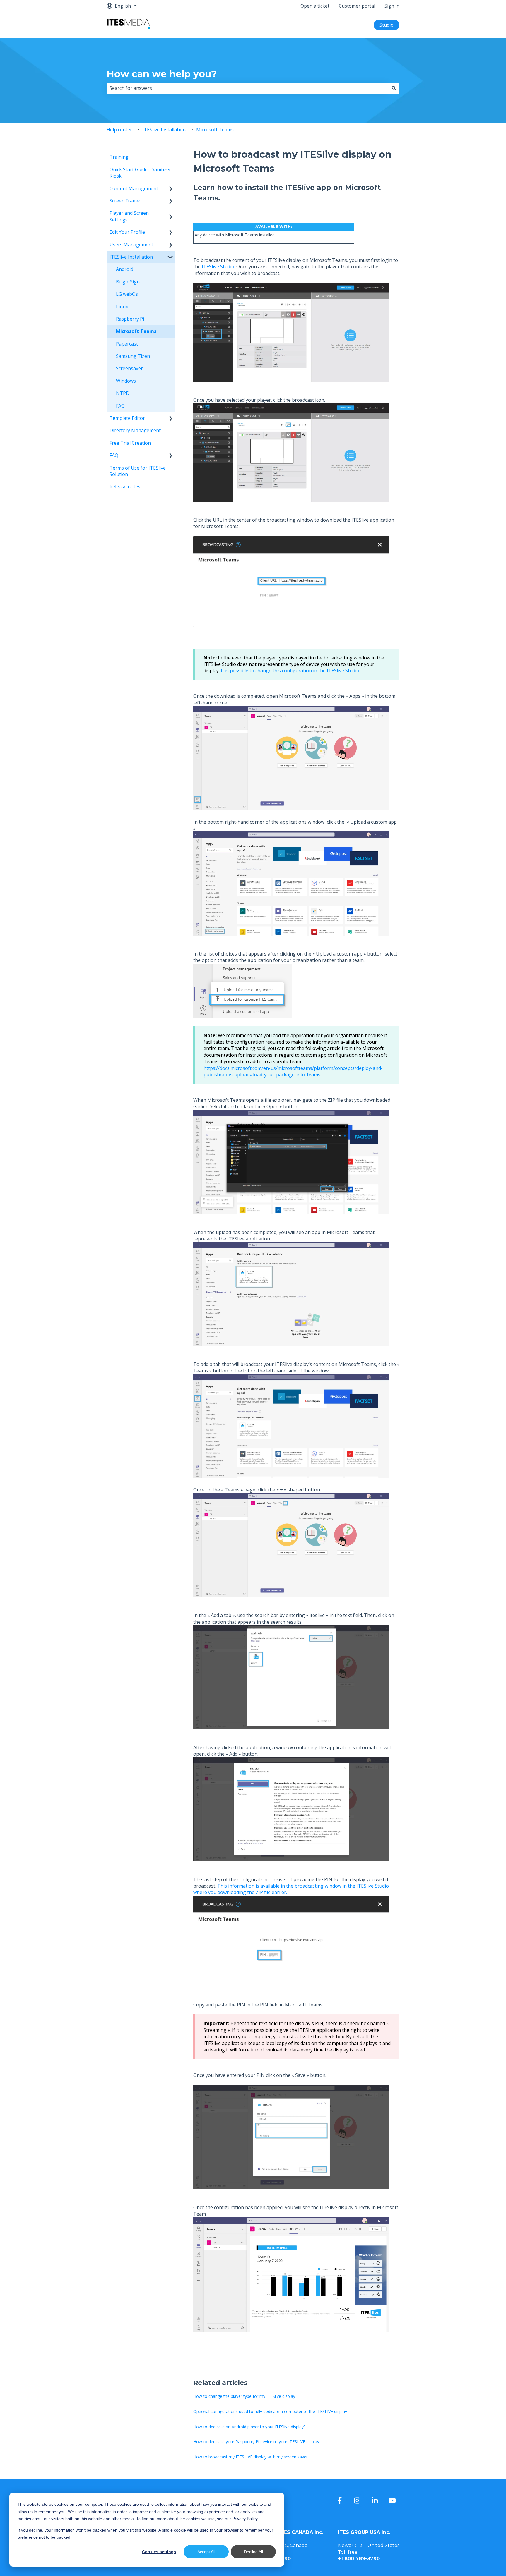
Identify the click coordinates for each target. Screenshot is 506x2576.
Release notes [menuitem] (125, 487)
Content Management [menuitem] (134, 188)
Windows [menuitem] (126, 381)
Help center (119, 130)
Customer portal (357, 6)
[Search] (394, 88)
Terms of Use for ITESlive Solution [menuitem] (138, 471)
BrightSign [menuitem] (128, 282)
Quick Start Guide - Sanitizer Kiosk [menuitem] (140, 173)
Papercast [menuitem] (127, 344)
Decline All (253, 2552)
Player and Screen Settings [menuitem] (129, 216)
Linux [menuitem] (122, 307)
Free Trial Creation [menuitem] (130, 443)
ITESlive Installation (164, 130)
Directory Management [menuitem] (135, 430)
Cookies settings (159, 2552)
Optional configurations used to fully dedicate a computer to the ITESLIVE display (270, 2411)
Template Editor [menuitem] (127, 418)
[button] (171, 189)
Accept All (206, 2552)
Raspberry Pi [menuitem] (130, 319)
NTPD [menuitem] (123, 393)
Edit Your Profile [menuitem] (127, 232)
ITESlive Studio (218, 267)
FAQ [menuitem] (120, 406)
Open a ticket (315, 6)
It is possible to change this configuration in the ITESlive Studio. (290, 671)
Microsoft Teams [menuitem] (136, 331)
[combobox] (247, 88)
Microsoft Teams (215, 130)
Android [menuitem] (125, 269)
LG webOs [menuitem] (127, 294)
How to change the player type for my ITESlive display (244, 2396)
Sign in (392, 6)
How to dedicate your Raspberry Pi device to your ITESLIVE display (256, 2442)
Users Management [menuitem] (131, 245)
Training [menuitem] (119, 157)
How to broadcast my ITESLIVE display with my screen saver (251, 2457)
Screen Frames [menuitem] (126, 201)
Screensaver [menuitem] (129, 368)
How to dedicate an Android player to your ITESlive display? (249, 2427)
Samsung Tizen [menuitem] (133, 356)
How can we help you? (162, 74)
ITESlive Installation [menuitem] (131, 257)
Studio (387, 25)
